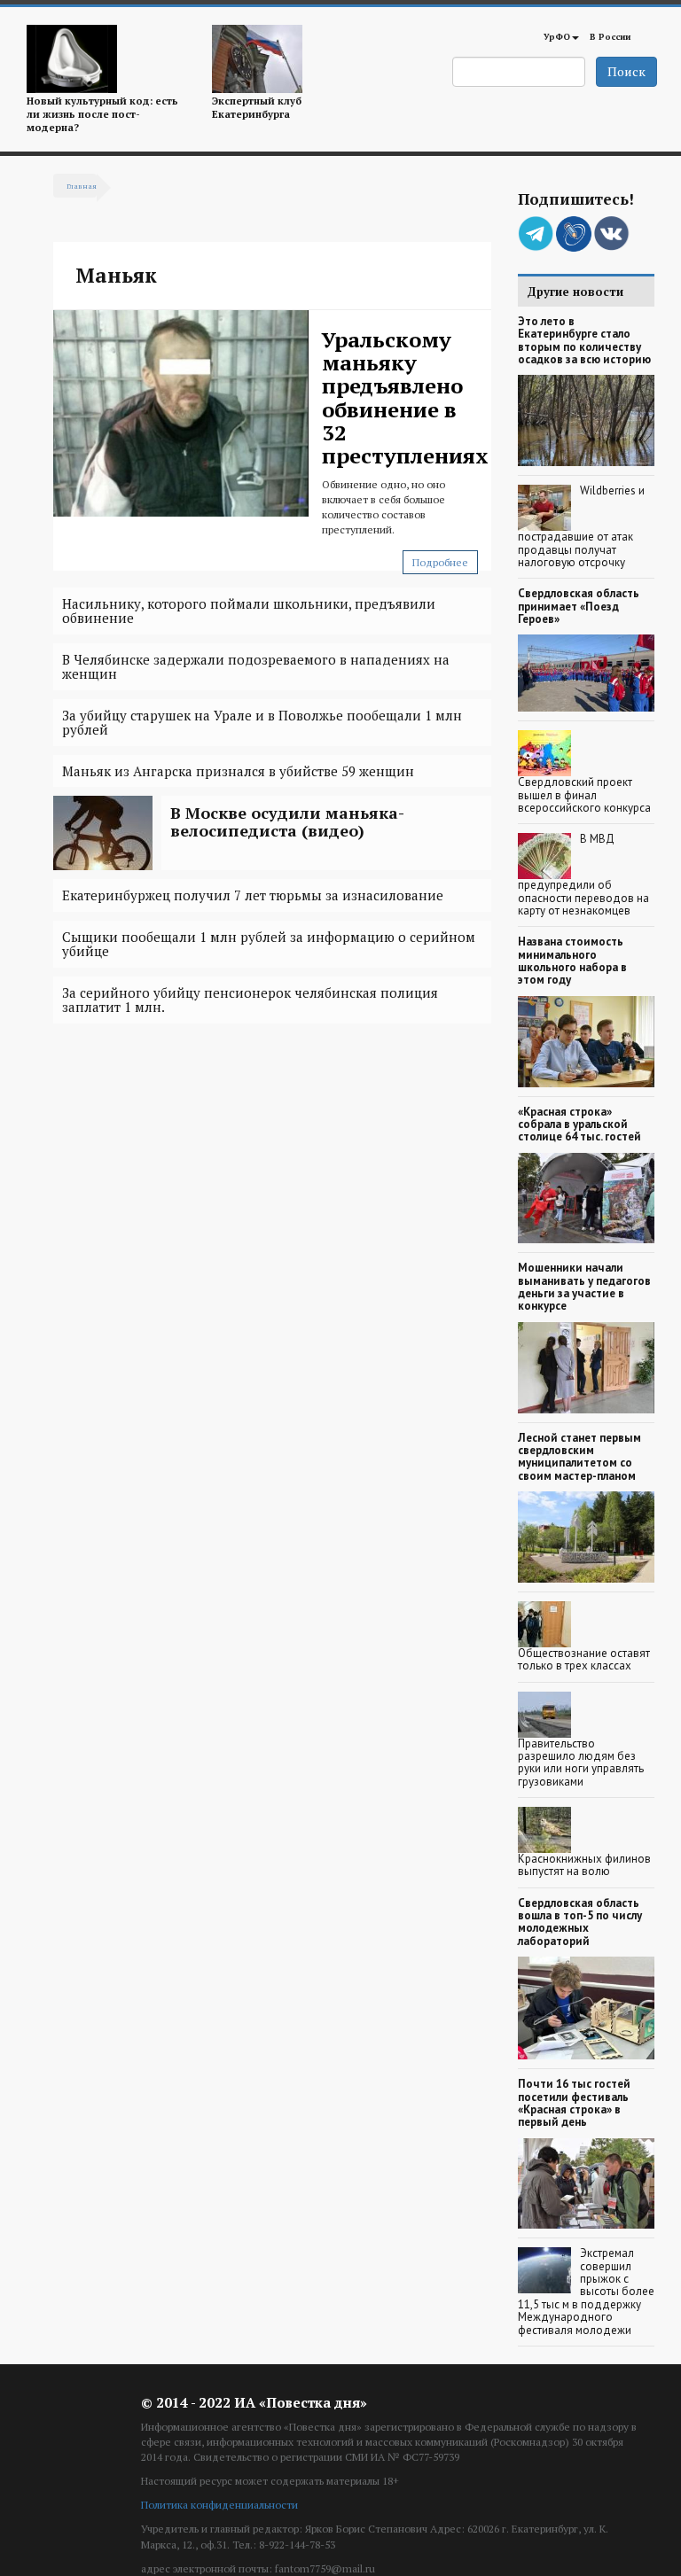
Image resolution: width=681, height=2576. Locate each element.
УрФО (557, 37)
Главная (82, 186)
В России (610, 37)
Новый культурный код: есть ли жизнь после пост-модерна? (102, 114)
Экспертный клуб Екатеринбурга (257, 107)
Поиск (626, 71)
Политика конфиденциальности (219, 2505)
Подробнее (440, 562)
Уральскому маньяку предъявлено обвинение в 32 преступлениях (405, 398)
